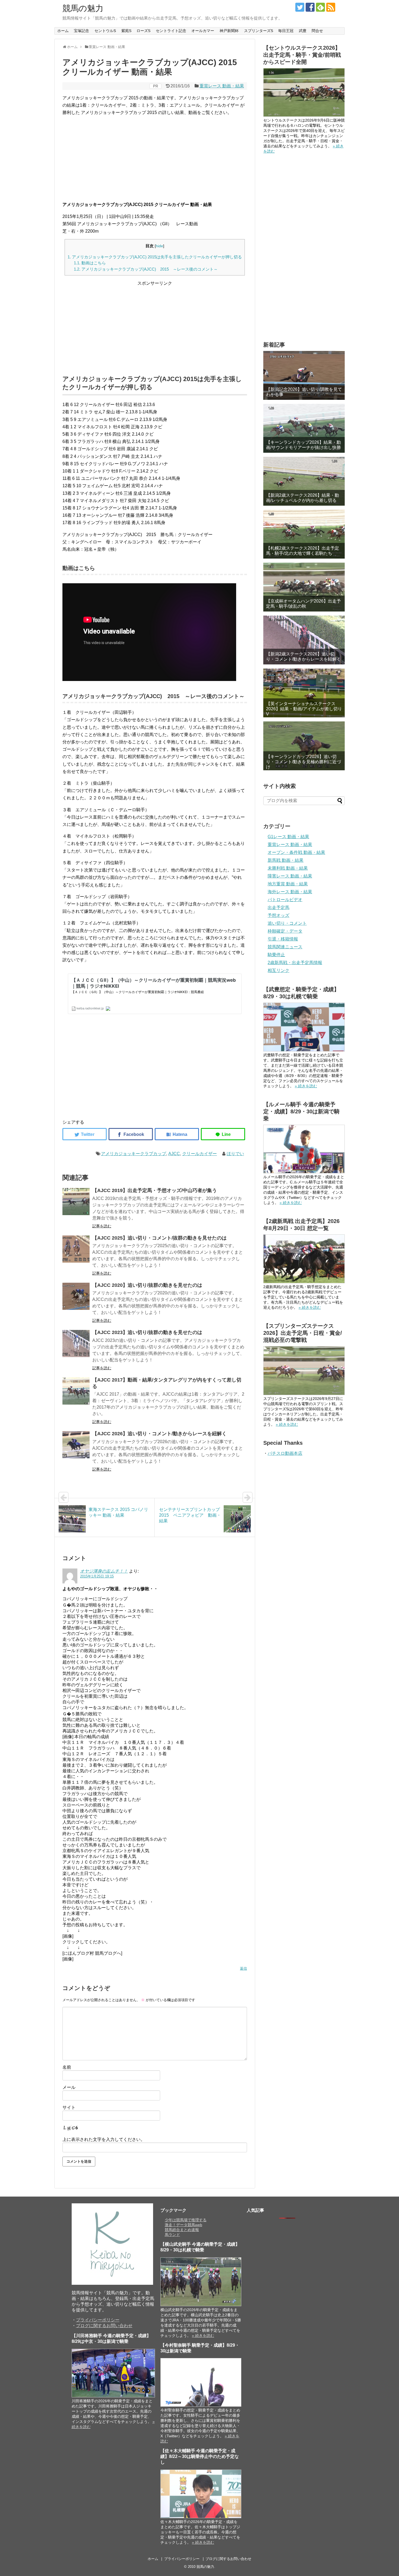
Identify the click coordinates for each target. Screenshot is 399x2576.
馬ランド (172, 2235)
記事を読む (102, 1226)
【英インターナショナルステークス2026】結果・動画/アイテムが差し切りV (304, 709)
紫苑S (126, 31)
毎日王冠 (286, 31)
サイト (69, 2107)
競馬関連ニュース (285, 947)
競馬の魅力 (83, 8)
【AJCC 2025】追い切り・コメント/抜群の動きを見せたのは (159, 1238)
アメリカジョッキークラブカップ (134, 1154)
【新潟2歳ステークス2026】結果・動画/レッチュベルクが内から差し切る (303, 498)
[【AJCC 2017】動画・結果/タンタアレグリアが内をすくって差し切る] (76, 1391)
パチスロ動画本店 (285, 1453)
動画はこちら (90, 263)
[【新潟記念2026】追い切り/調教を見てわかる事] (304, 375)
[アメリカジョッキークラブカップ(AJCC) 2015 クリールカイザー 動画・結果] (177, 1134)
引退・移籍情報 (283, 939)
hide (159, 246)
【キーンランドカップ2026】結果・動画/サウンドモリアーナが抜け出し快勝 (303, 445)
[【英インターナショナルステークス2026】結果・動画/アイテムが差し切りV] (304, 693)
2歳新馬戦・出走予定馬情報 (295, 963)
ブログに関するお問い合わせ (104, 2326)
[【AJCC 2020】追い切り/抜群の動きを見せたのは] (76, 1296)
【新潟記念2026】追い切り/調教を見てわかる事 (304, 392)
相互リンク (278, 970)
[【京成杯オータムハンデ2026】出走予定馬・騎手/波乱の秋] (304, 587)
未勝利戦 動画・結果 (288, 868)
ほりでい (235, 1154)
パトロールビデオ (285, 900)
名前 (67, 2067)
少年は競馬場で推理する (186, 2220)
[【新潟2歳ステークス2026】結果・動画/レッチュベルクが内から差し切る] (304, 481)
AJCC (174, 1154)
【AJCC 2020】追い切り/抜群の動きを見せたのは (147, 1285)
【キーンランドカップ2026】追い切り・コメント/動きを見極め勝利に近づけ (303, 762)
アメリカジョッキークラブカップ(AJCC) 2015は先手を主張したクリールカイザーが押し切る (155, 257)
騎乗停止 (276, 955)
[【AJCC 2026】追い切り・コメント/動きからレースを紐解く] (76, 1445)
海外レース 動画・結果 (290, 892)
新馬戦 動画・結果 (286, 860)
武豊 (303, 31)
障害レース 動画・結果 (290, 876)
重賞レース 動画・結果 (222, 86)
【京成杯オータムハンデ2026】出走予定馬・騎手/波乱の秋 (303, 604)
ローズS (143, 31)
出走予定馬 (278, 907)
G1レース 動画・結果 (288, 837)
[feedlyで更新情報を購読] (320, 7)
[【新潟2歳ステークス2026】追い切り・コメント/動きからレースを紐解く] (304, 640)
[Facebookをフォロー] (310, 7)
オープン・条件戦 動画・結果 (296, 852)
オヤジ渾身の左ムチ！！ (104, 1571)
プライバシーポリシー (98, 2320)
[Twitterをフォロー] (300, 7)
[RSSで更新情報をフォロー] (331, 7)
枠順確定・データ (285, 931)
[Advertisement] (155, 159)
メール (69, 2087)
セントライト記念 (171, 31)
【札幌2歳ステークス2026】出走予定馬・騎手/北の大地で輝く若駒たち (303, 551)
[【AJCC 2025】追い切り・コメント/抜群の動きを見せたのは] (76, 1249)
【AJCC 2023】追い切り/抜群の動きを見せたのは (147, 1332)
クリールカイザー (199, 1154)
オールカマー (203, 31)
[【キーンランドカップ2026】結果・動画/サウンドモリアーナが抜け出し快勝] (304, 428)
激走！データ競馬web (183, 2225)
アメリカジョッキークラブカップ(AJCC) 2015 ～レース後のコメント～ (146, 269)
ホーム (63, 31)
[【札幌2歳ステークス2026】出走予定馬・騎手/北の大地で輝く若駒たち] (304, 534)
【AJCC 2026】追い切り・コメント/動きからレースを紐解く (159, 1434)
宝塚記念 (81, 31)
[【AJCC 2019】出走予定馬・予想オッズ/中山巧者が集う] (76, 1202)
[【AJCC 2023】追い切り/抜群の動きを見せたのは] (76, 1344)
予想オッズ (278, 915)
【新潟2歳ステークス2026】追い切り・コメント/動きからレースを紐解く (303, 657)
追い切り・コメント (287, 923)
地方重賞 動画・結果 (288, 884)
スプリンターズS (259, 31)
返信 (243, 1968)
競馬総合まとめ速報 (182, 2230)
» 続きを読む (306, 1086)
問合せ (317, 31)
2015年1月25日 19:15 (97, 1576)
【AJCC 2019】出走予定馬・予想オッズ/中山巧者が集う (155, 1190)
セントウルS (105, 31)
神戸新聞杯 (229, 31)
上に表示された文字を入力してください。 (104, 2139)
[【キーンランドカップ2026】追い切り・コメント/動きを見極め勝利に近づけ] (304, 746)
